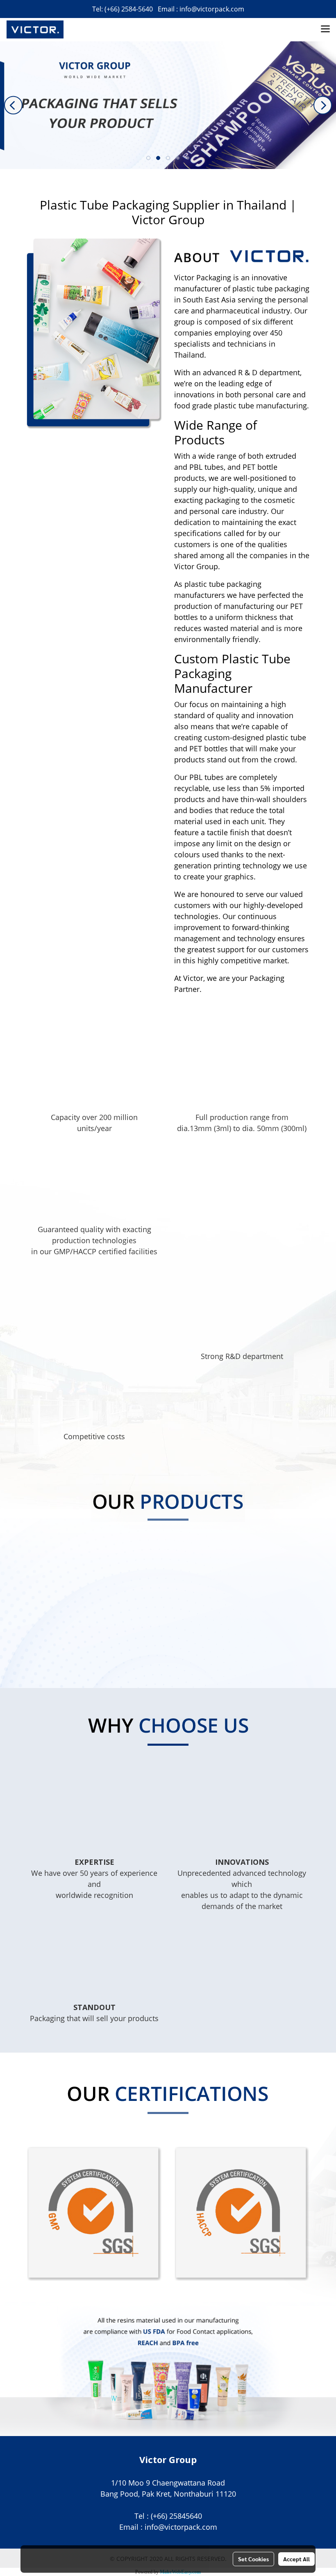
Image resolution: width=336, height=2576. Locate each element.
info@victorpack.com (212, 9)
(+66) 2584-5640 (129, 9)
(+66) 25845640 (176, 2516)
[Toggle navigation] (325, 29)
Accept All (296, 2559)
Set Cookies (253, 2559)
